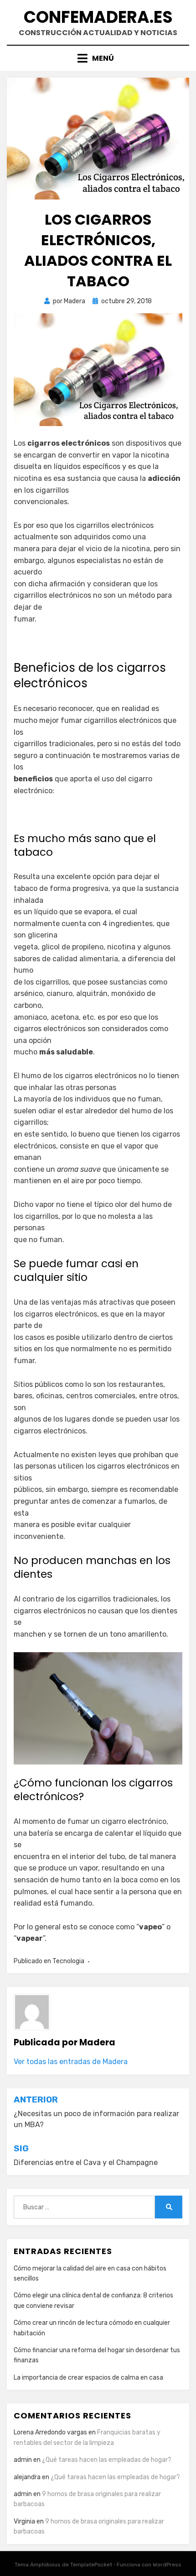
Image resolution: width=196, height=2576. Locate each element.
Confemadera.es (98, 17)
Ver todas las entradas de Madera (71, 2062)
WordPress (167, 2565)
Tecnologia (68, 1961)
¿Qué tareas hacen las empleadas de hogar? (107, 2460)
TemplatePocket (91, 2565)
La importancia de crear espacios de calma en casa (88, 2378)
